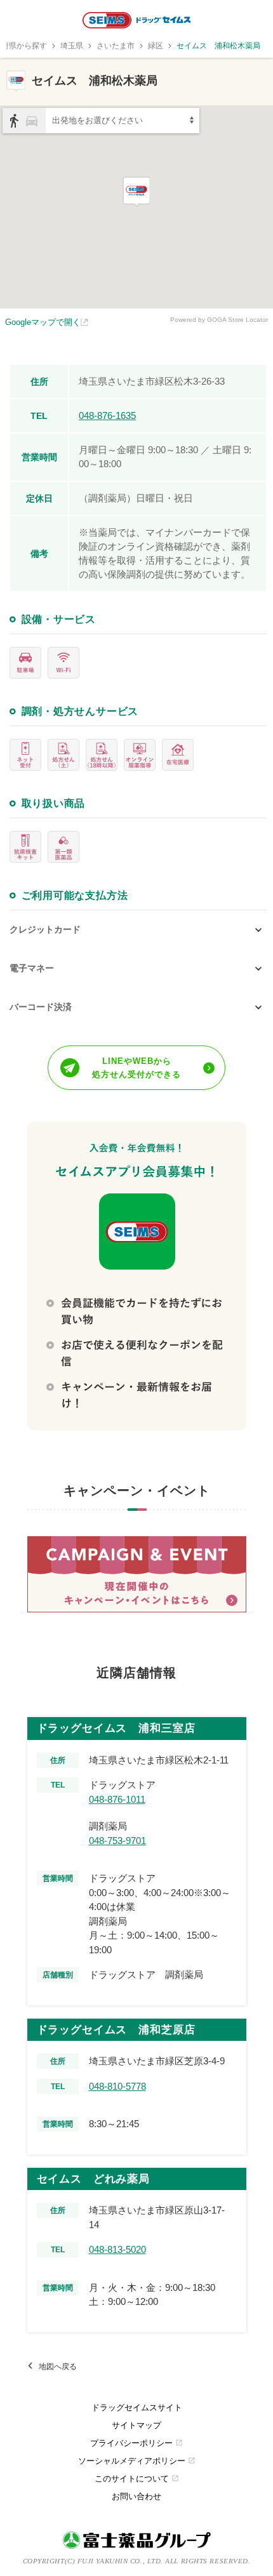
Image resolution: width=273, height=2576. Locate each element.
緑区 (156, 46)
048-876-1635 (107, 415)
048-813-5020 (117, 2249)
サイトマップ (136, 2425)
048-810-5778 (117, 2086)
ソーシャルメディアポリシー (137, 2461)
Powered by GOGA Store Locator (219, 320)
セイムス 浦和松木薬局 (218, 46)
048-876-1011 (117, 1799)
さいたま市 (116, 46)
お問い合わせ (136, 2496)
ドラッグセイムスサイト (137, 2407)
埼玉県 (72, 46)
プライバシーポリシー (136, 2443)
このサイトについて (137, 2479)
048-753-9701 (117, 1841)
